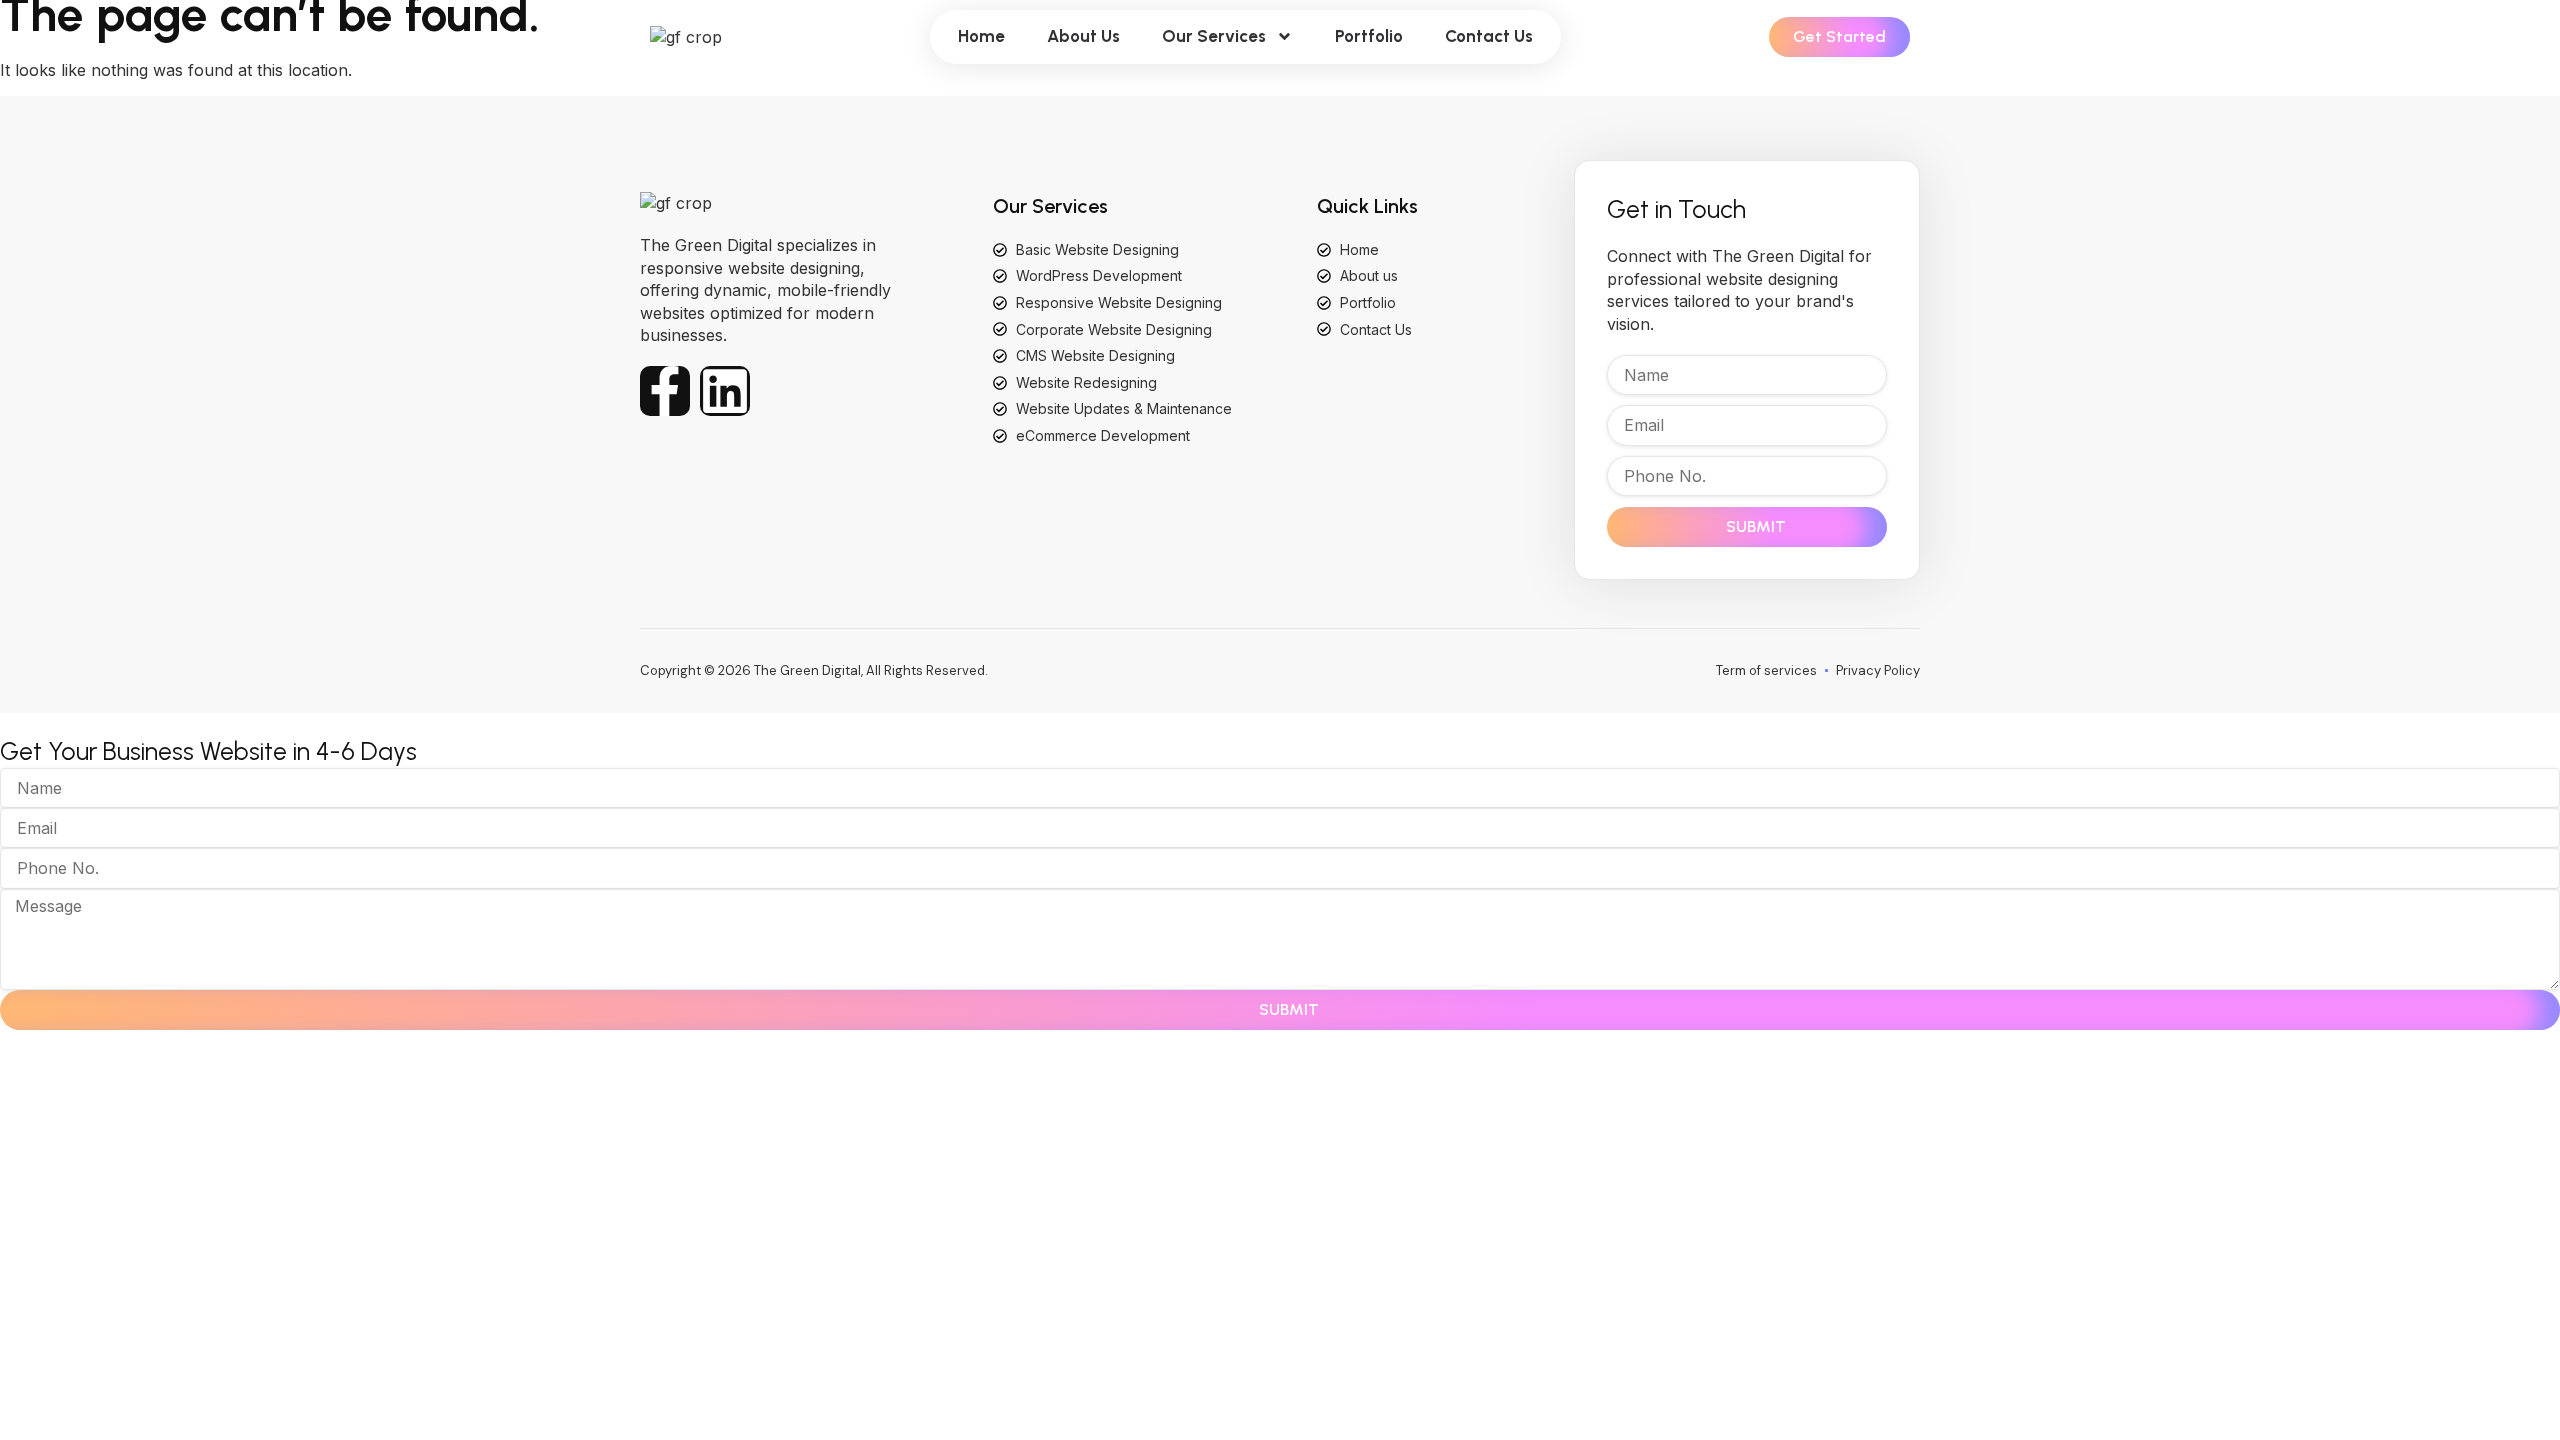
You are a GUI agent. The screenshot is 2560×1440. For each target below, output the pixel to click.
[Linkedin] (725, 391)
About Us (1083, 36)
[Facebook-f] (665, 391)
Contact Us (1489, 36)
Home (981, 36)
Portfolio (1369, 36)
